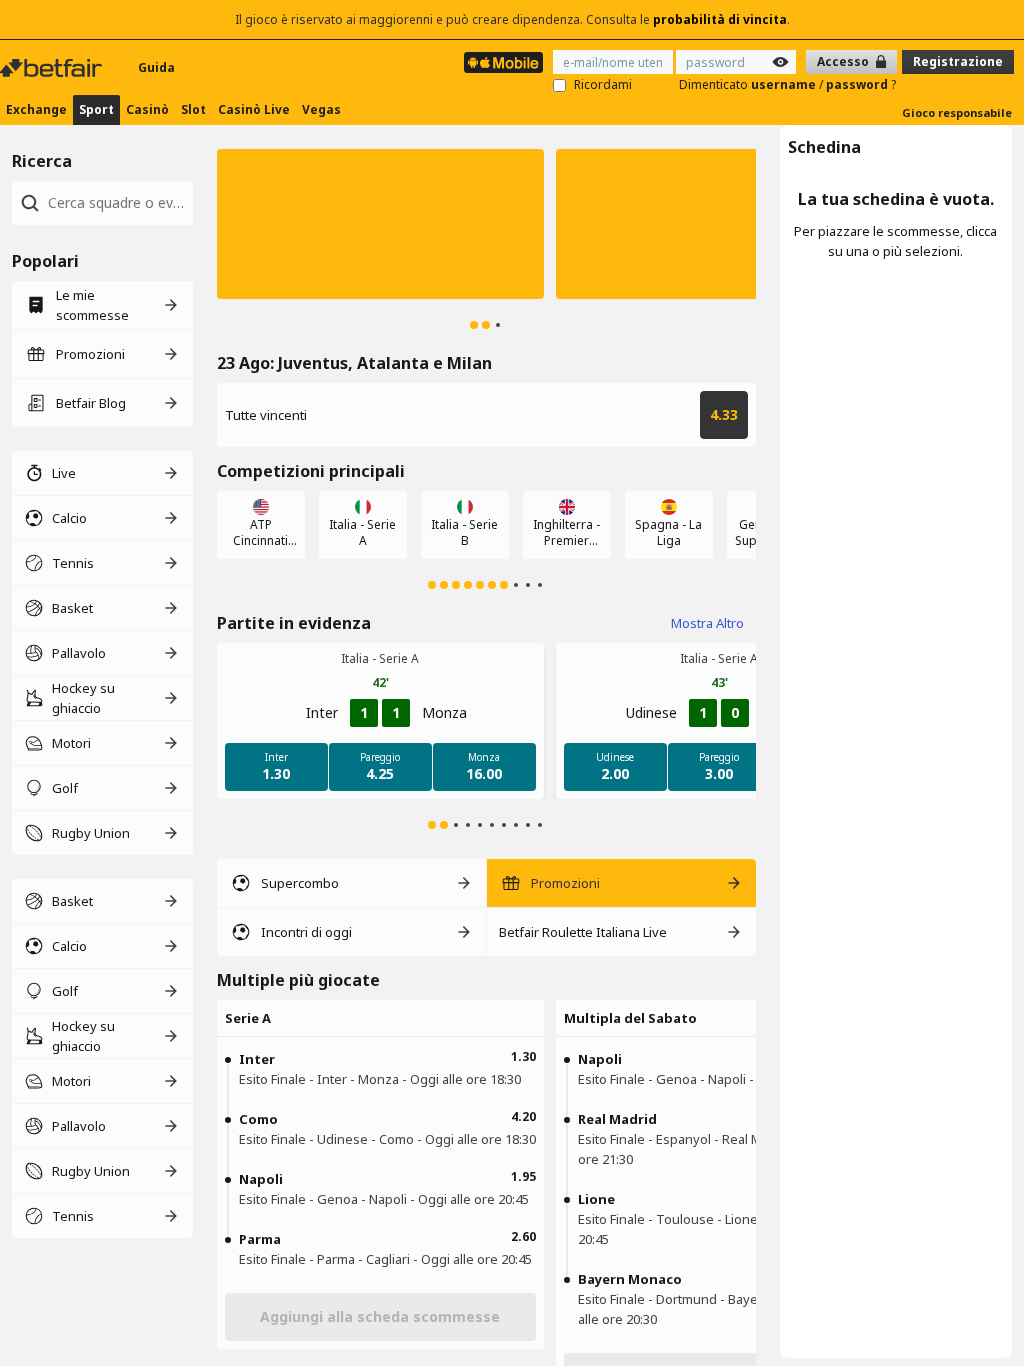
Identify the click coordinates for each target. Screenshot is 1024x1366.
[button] (380, 224)
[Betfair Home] (53, 68)
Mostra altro (707, 623)
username (785, 84)
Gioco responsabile (957, 112)
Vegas (321, 109)
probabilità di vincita (720, 19)
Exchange (36, 109)
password (858, 84)
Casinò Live (254, 109)
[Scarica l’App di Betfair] (503, 62)
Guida (156, 67)
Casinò (147, 109)
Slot (193, 109)
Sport (96, 109)
